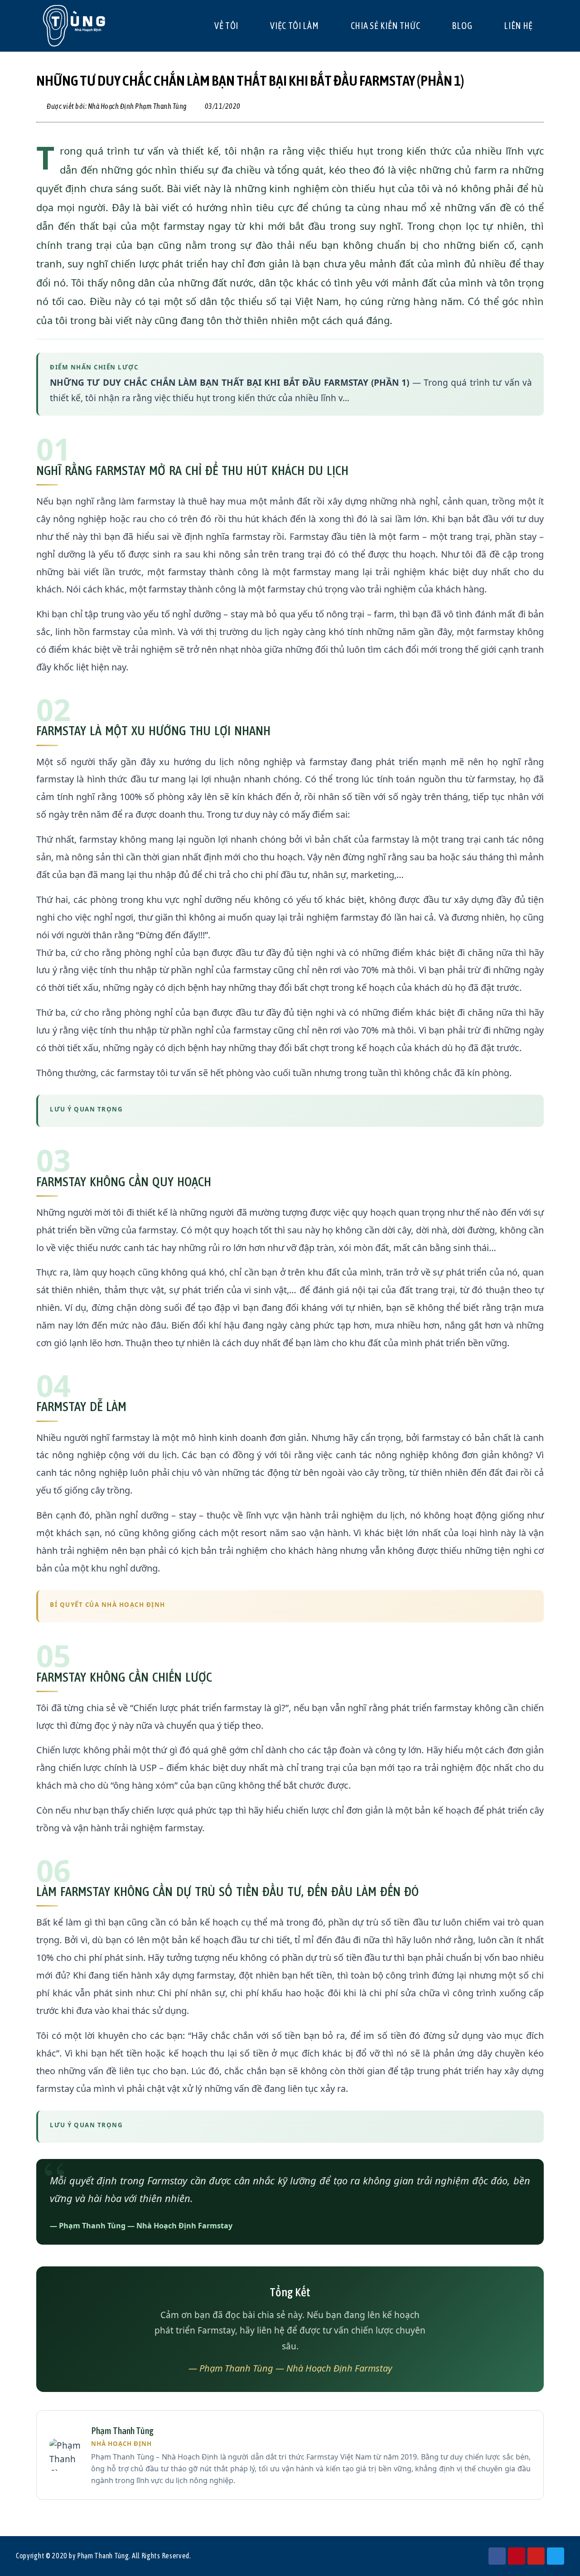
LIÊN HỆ (518, 26)
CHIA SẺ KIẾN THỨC (386, 26)
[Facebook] (497, 2556)
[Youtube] (536, 2556)
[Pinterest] (517, 2556)
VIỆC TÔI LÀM (294, 26)
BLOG (462, 26)
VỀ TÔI (226, 26)
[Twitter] (556, 2556)
